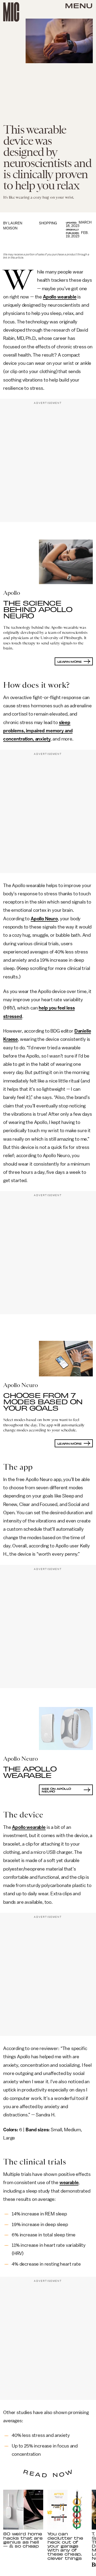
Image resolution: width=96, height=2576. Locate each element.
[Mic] (11, 12)
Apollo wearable (60, 297)
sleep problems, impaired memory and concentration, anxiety (38, 731)
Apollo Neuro (44, 919)
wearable (69, 2183)
